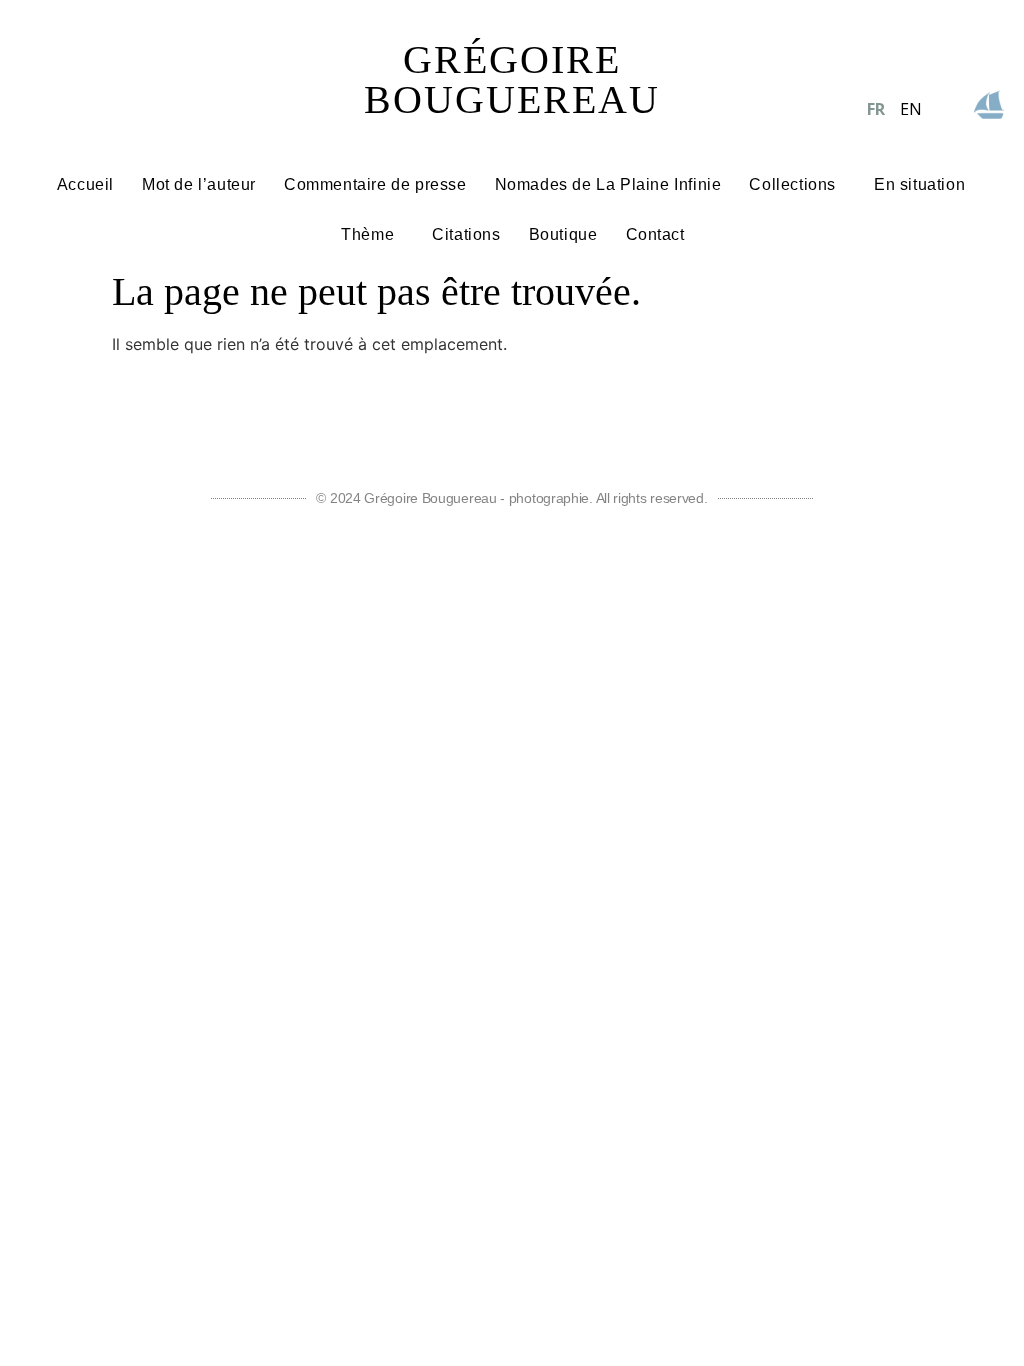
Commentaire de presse (375, 184)
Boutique (563, 234)
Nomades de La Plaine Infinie (608, 184)
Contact (655, 234)
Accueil (85, 184)
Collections (792, 184)
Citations (466, 234)
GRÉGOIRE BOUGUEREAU (512, 79)
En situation (919, 184)
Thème (367, 234)
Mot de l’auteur (199, 184)
